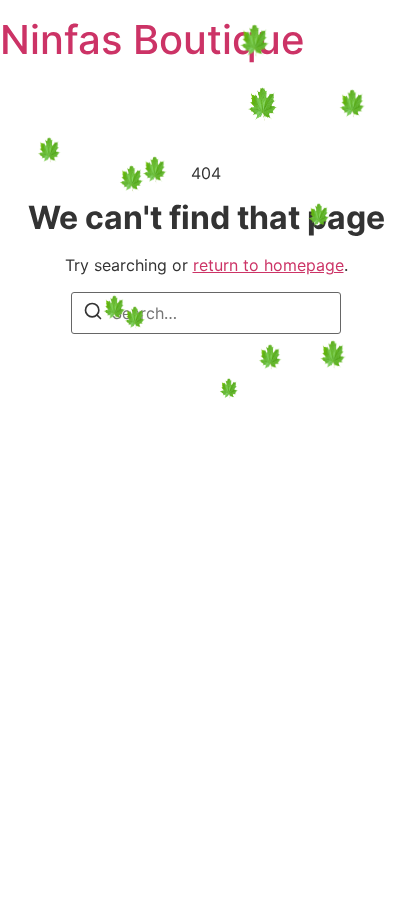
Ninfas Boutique (152, 39)
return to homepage (268, 265)
